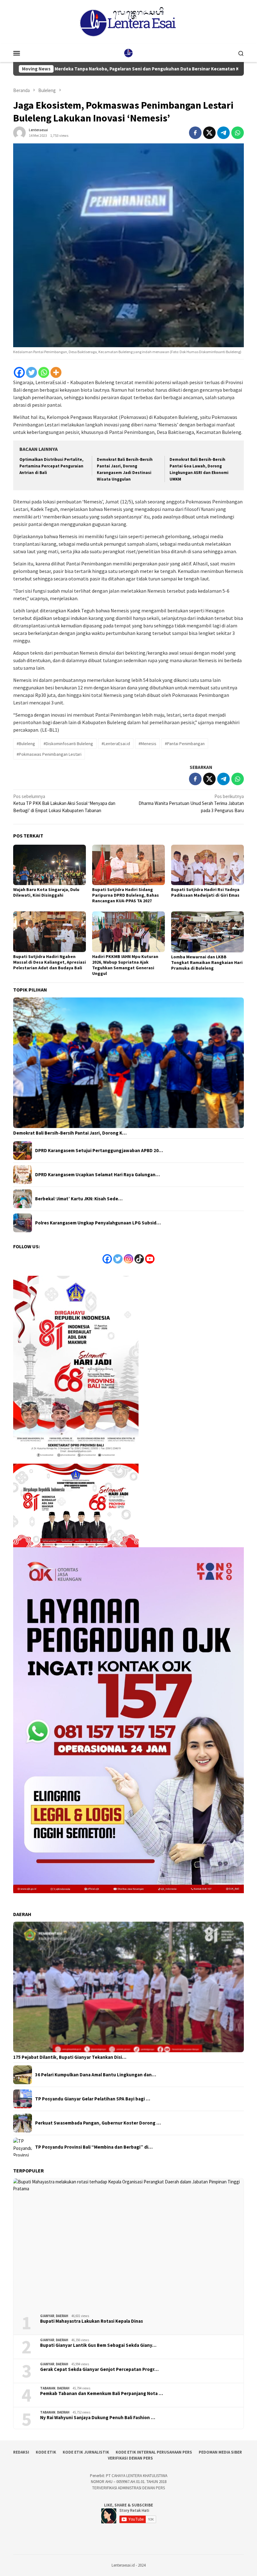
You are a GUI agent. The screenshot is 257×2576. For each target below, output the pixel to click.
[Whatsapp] (44, 372)
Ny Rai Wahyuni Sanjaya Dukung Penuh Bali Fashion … (98, 2418)
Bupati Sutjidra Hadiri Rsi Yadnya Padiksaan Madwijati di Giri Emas (205, 892)
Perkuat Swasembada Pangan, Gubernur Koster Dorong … (98, 2123)
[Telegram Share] (223, 133)
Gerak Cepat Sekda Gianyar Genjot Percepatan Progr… (99, 2369)
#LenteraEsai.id (116, 744)
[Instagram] (128, 1259)
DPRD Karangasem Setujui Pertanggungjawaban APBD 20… (99, 1151)
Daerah (62, 2316)
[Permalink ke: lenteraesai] (19, 132)
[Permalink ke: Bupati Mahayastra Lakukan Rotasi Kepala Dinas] (128, 2244)
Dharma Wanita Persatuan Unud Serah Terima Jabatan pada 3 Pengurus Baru (191, 803)
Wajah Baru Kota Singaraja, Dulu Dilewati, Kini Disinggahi (46, 892)
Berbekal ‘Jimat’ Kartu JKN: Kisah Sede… (79, 1199)
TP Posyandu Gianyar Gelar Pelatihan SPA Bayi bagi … (93, 2099)
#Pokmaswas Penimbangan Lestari (49, 754)
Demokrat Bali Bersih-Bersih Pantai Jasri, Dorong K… (70, 1133)
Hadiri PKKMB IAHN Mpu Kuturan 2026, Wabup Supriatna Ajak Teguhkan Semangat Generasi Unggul (125, 965)
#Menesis (147, 744)
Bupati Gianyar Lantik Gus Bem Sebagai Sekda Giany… (98, 2345)
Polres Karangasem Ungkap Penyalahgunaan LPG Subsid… (98, 1223)
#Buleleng (26, 744)
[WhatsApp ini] (238, 133)
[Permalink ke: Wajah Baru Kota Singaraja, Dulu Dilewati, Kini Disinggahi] (50, 865)
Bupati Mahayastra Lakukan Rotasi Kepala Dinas (92, 2321)
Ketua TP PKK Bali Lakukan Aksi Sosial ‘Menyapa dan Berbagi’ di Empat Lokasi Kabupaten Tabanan (64, 803)
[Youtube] (150, 1259)
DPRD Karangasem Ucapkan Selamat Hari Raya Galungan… (97, 1175)
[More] (56, 372)
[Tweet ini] (209, 133)
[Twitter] (31, 372)
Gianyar (47, 2316)
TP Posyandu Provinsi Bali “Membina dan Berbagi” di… (94, 2147)
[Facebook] (19, 372)
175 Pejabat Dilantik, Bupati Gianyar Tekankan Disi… (70, 2057)
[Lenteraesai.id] (128, 52)
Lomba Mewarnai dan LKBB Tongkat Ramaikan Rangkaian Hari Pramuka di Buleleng (207, 962)
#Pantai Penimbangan (185, 744)
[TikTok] (139, 1259)
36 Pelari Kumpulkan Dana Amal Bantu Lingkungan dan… (96, 2075)
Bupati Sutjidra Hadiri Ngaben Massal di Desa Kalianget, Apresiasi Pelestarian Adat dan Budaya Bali (50, 962)
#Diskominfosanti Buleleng (68, 744)
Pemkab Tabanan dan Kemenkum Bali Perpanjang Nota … (102, 2393)
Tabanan (48, 2388)
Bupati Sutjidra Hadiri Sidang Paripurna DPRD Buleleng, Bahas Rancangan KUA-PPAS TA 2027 (126, 895)
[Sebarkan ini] (195, 133)
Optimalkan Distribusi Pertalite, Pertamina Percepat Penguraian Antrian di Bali (51, 466)
